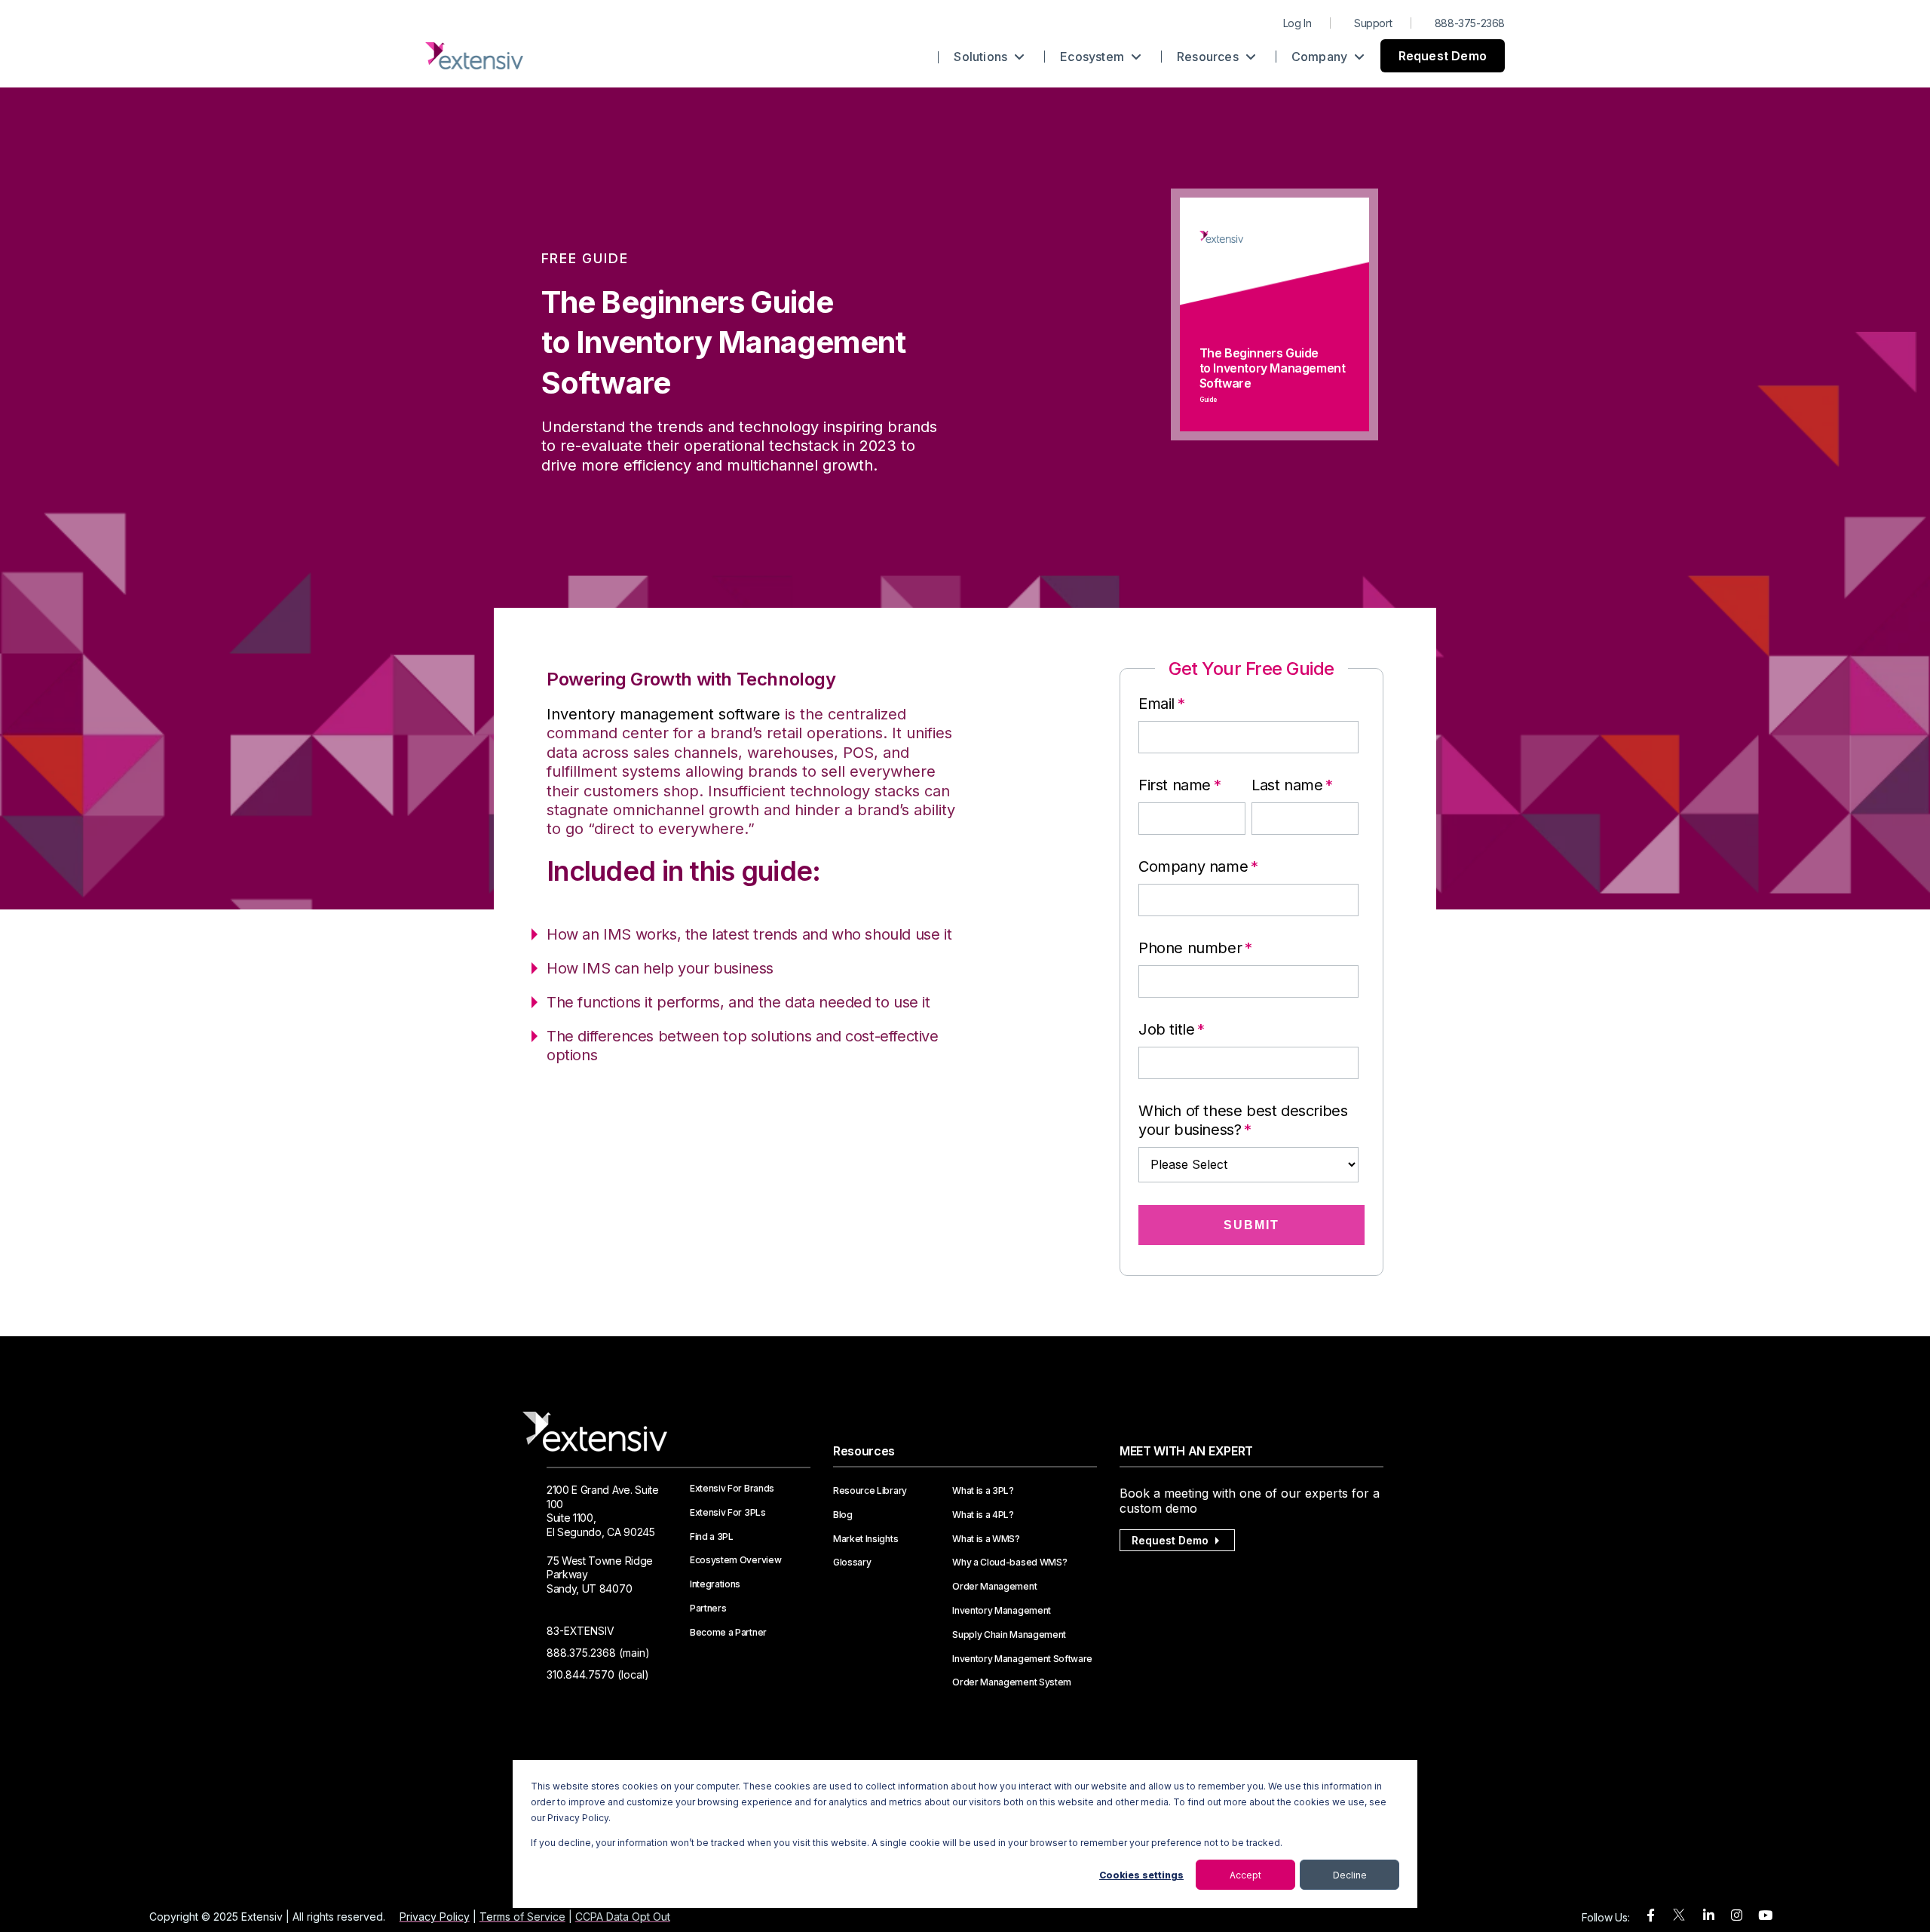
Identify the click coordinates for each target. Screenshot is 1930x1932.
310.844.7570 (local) (598, 1674)
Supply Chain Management (1009, 1635)
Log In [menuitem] (1297, 23)
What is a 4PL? (983, 1515)
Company (1321, 57)
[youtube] (1765, 1916)
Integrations (715, 1584)
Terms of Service (522, 1917)
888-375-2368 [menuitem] (1470, 23)
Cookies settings (1141, 1875)
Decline (1350, 1875)
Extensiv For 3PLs (728, 1513)
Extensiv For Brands (732, 1489)
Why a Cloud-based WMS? (1009, 1562)
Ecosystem (1094, 57)
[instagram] (1737, 1916)
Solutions (982, 57)
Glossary (852, 1562)
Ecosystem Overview (735, 1560)
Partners (708, 1608)
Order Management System (1012, 1682)
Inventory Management (1002, 1611)
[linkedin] (1709, 1916)
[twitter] (1679, 1918)
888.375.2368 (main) (598, 1653)
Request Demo (1443, 56)
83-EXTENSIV (581, 1631)
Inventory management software (663, 714)
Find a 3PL (712, 1537)
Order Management (994, 1587)
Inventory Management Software (1022, 1659)
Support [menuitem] (1373, 23)
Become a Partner (728, 1633)
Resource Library (870, 1491)
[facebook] (1651, 1916)
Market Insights (865, 1539)
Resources (1209, 57)
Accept (1245, 1875)
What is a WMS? (986, 1539)
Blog (843, 1515)
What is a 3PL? (983, 1491)
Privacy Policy (435, 1917)
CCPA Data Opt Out (623, 1917)
